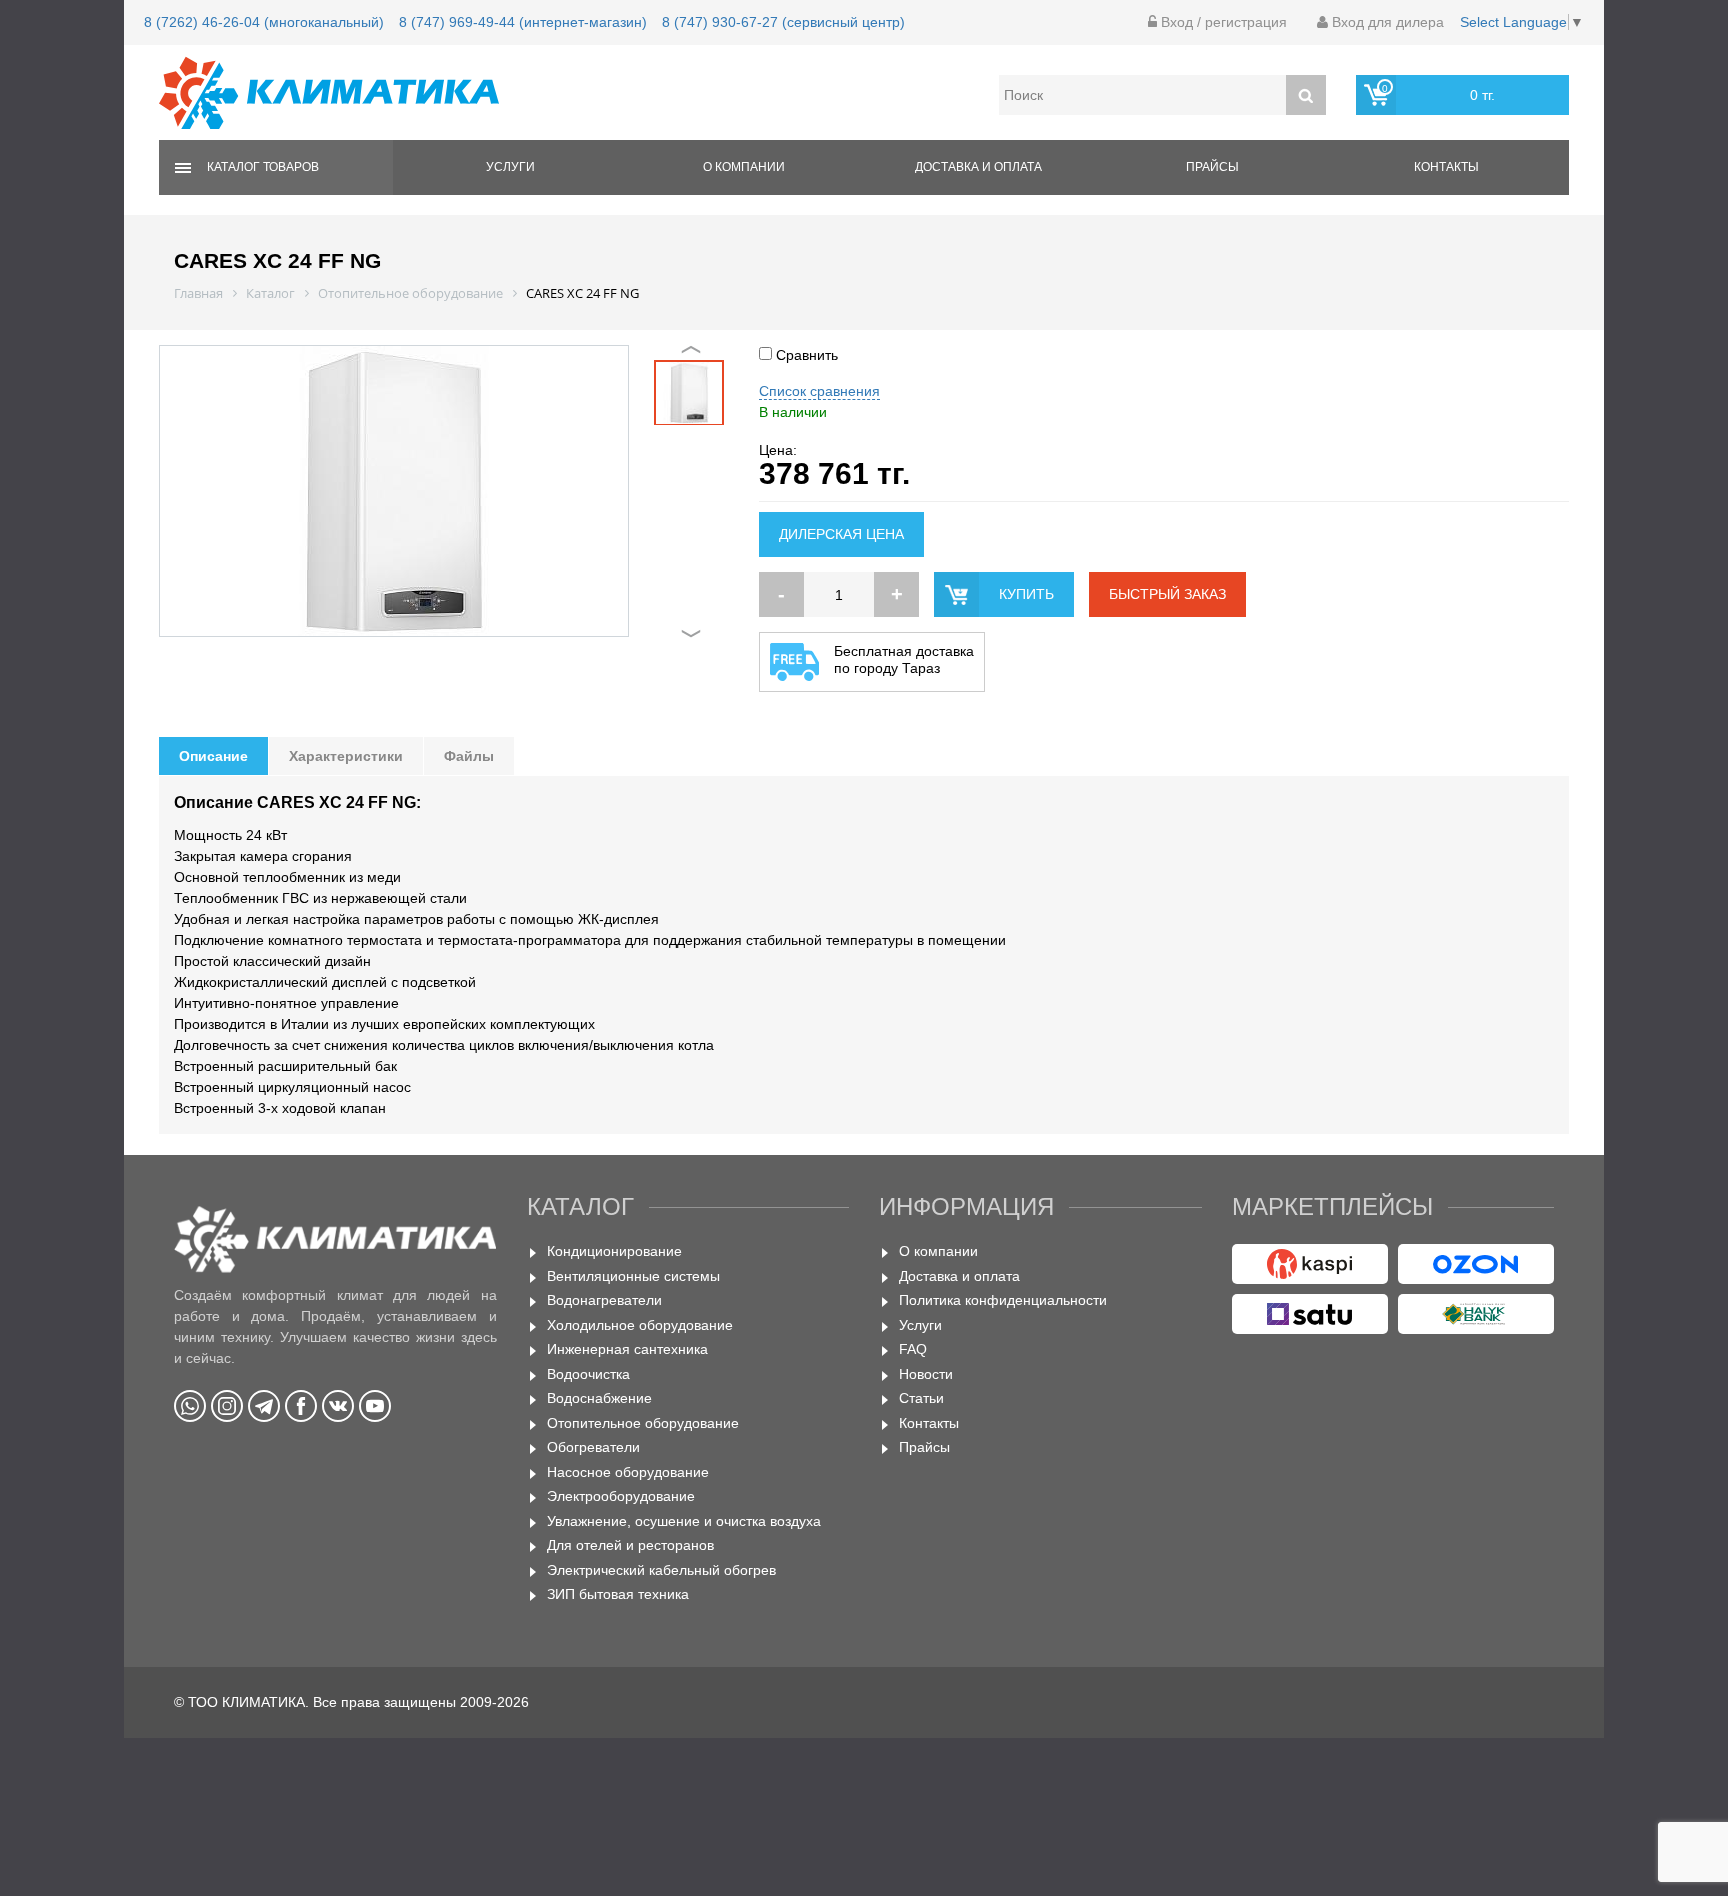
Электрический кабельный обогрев (661, 1570)
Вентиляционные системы (633, 1276)
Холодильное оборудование (640, 1325)
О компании (744, 167)
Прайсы (1212, 167)
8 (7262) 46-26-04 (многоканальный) (264, 22)
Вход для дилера (1386, 22)
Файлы (469, 756)
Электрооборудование (621, 1496)
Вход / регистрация (1222, 22)
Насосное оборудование (628, 1472)
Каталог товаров (263, 167)
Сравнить (805, 355)
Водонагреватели (604, 1300)
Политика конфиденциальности (1003, 1300)
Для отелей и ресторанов (630, 1545)
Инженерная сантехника (627, 1349)
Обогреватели (593, 1447)
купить (1026, 594)
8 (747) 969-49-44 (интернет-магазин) (523, 22)
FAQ (913, 1349)
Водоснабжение (599, 1398)
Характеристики (346, 756)
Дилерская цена (841, 534)
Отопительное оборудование (643, 1423)
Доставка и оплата (978, 167)
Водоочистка (588, 1374)
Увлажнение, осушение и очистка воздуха (684, 1521)
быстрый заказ (1167, 594)
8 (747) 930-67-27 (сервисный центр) (783, 22)
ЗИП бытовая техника (618, 1594)
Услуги (510, 167)
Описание (213, 756)
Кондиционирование (614, 1251)
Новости (926, 1374)
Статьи (921, 1398)
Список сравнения (819, 391)
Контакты (1446, 167)
